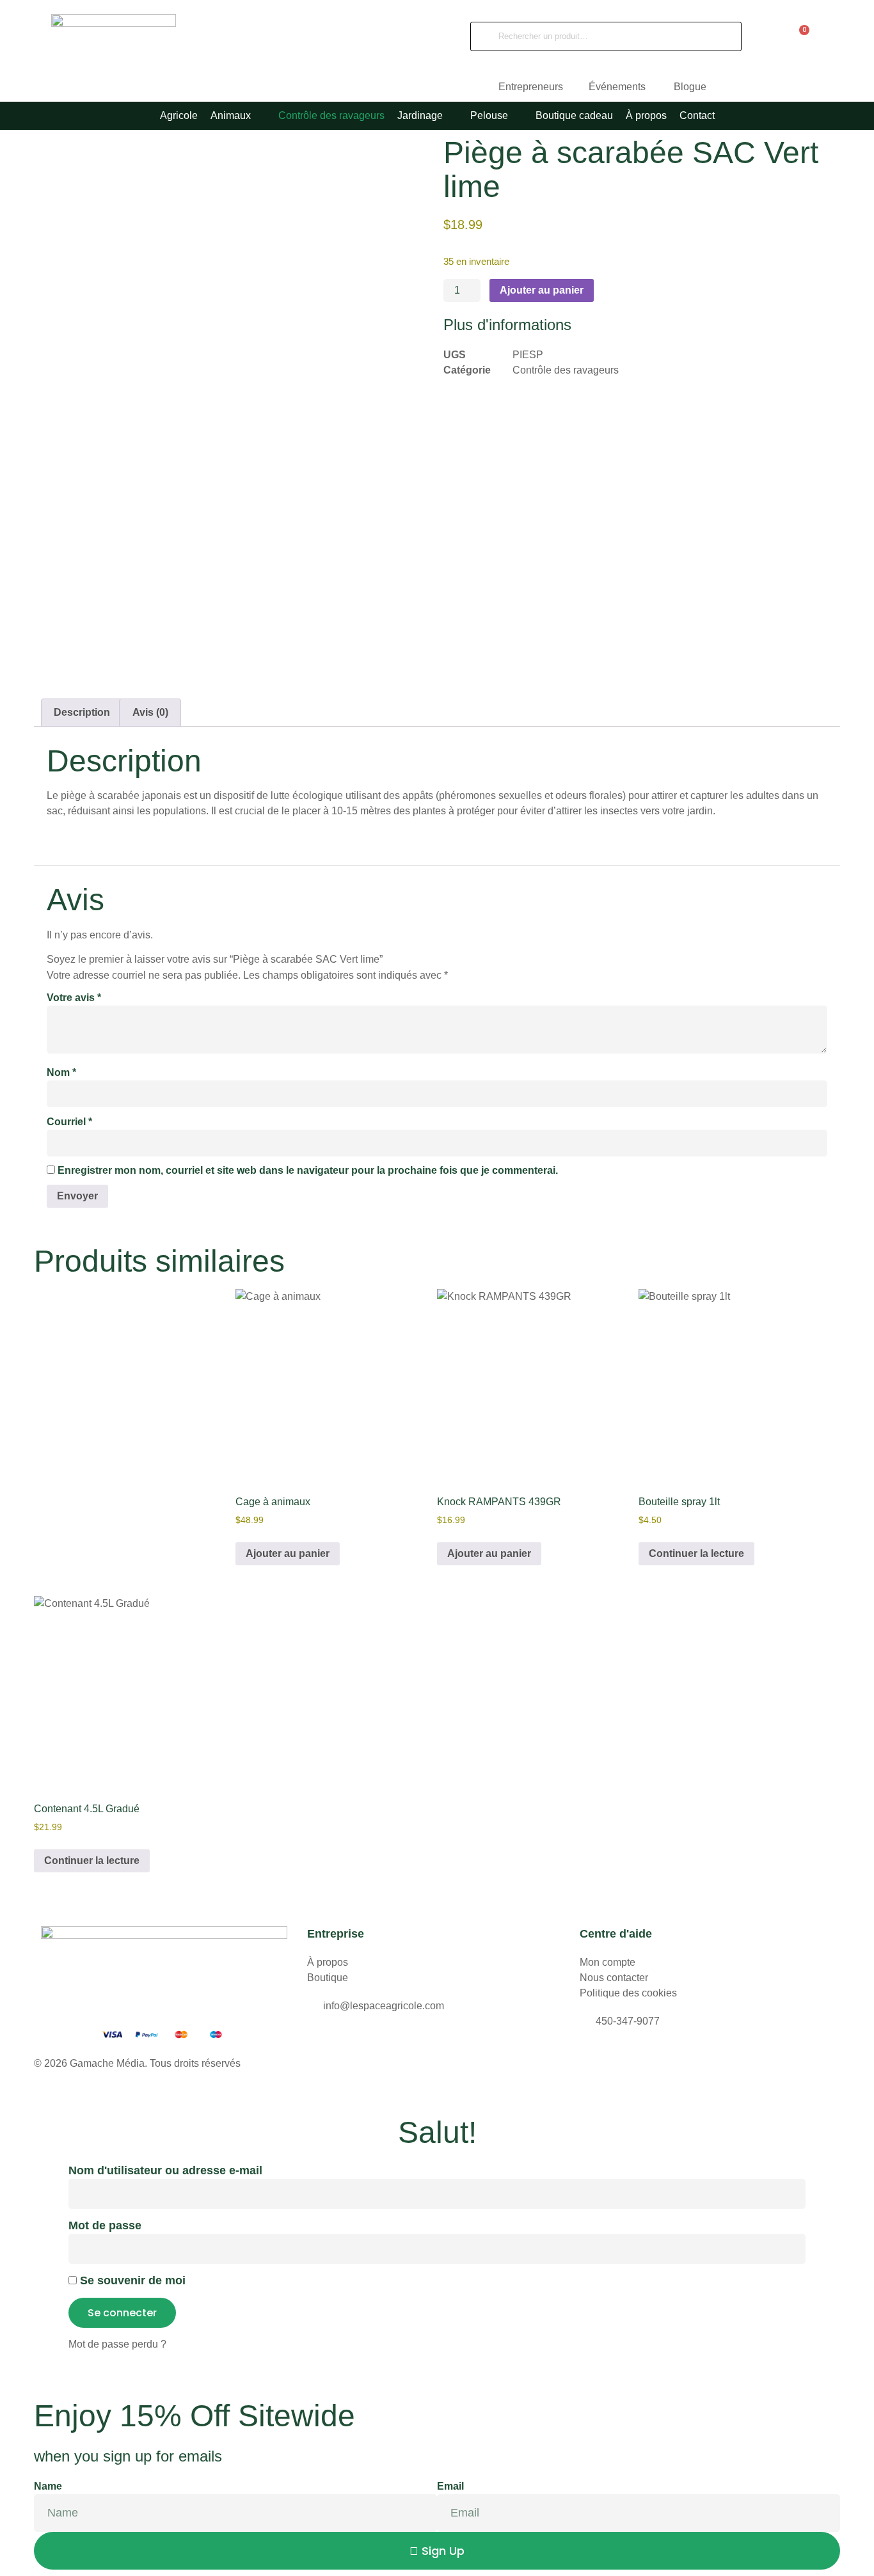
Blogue (690, 87)
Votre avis (74, 998)
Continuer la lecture (696, 1553)
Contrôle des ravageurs (566, 370)
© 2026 (52, 2063)
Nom (61, 1072)
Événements (618, 87)
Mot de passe (105, 2225)
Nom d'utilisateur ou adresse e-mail (165, 2170)
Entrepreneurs (531, 87)
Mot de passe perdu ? (117, 2344)
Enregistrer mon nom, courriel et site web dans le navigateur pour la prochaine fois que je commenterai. (308, 1170)
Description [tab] (82, 712)
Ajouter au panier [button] (288, 1553)
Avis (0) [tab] (150, 712)
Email (450, 2486)
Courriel (69, 1122)
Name (48, 2486)
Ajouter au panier (542, 290)
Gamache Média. (108, 2063)
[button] (238, 116)
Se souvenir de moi (131, 2280)
